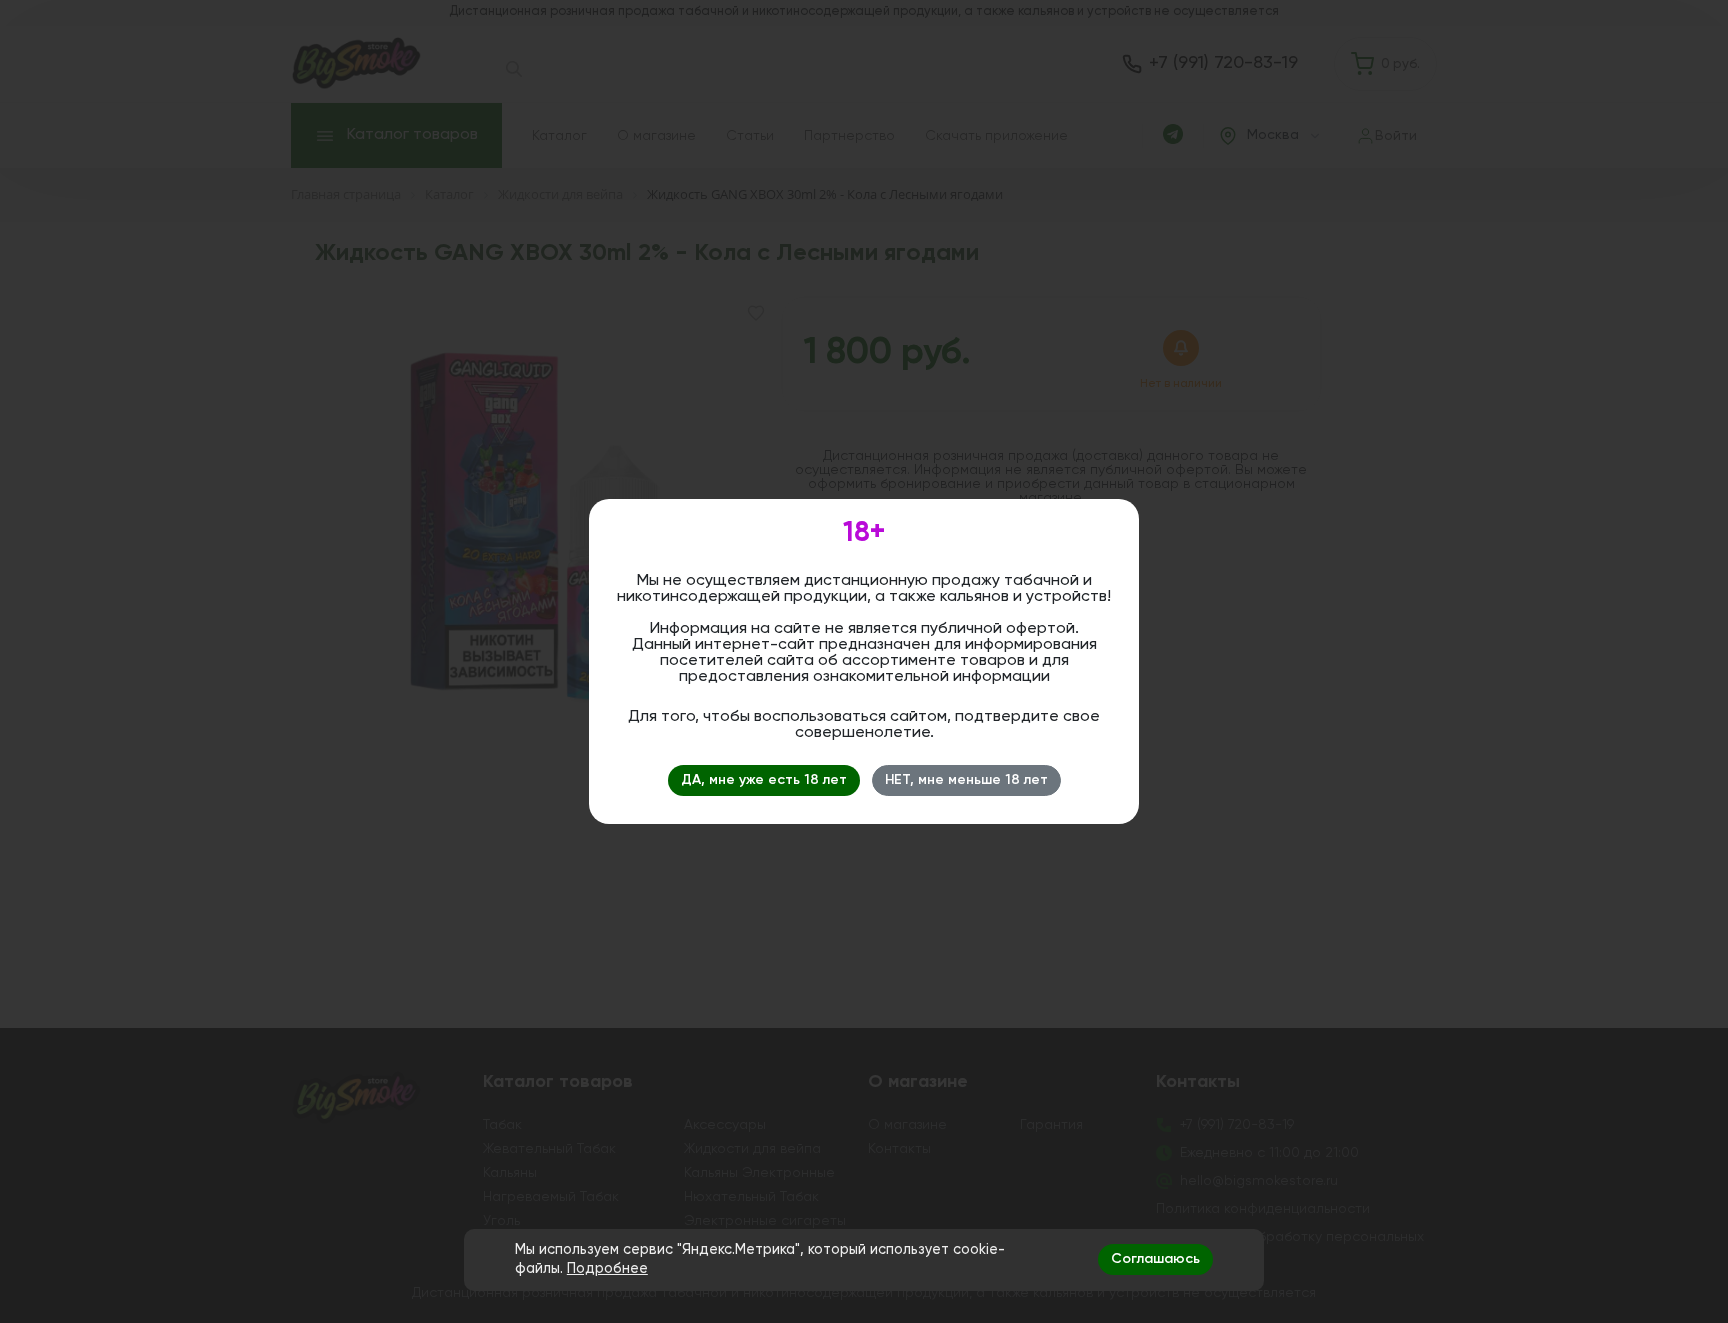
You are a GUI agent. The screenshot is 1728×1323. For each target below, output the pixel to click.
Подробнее (607, 1269)
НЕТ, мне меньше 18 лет (966, 780)
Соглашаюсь (1155, 1259)
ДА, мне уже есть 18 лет (764, 780)
